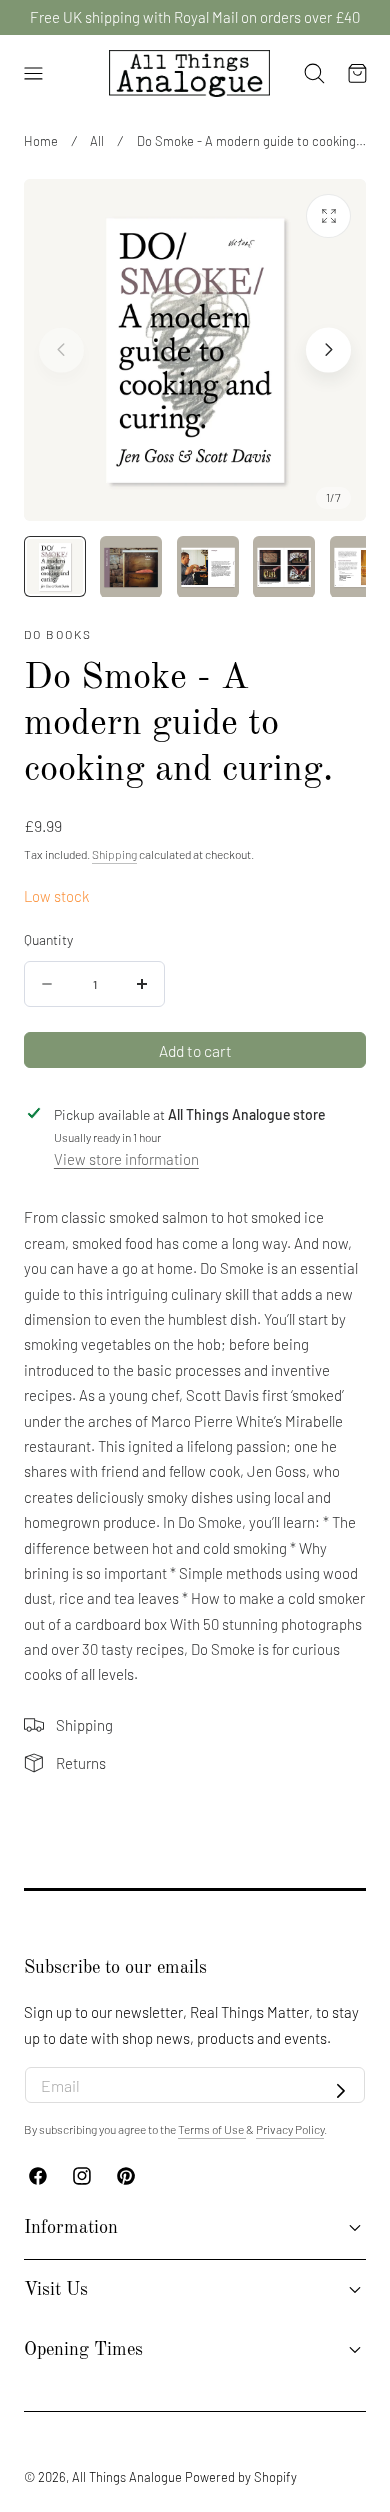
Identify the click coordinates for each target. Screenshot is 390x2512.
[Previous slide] (61, 349)
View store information (126, 1159)
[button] (33, 74)
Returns (81, 1763)
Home (41, 141)
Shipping (114, 854)
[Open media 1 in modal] (328, 216)
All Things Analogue (127, 2477)
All (97, 141)
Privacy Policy (290, 2129)
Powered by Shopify (241, 2477)
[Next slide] (328, 349)
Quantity (48, 939)
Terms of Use (212, 2129)
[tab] (55, 567)
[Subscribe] (341, 2091)
